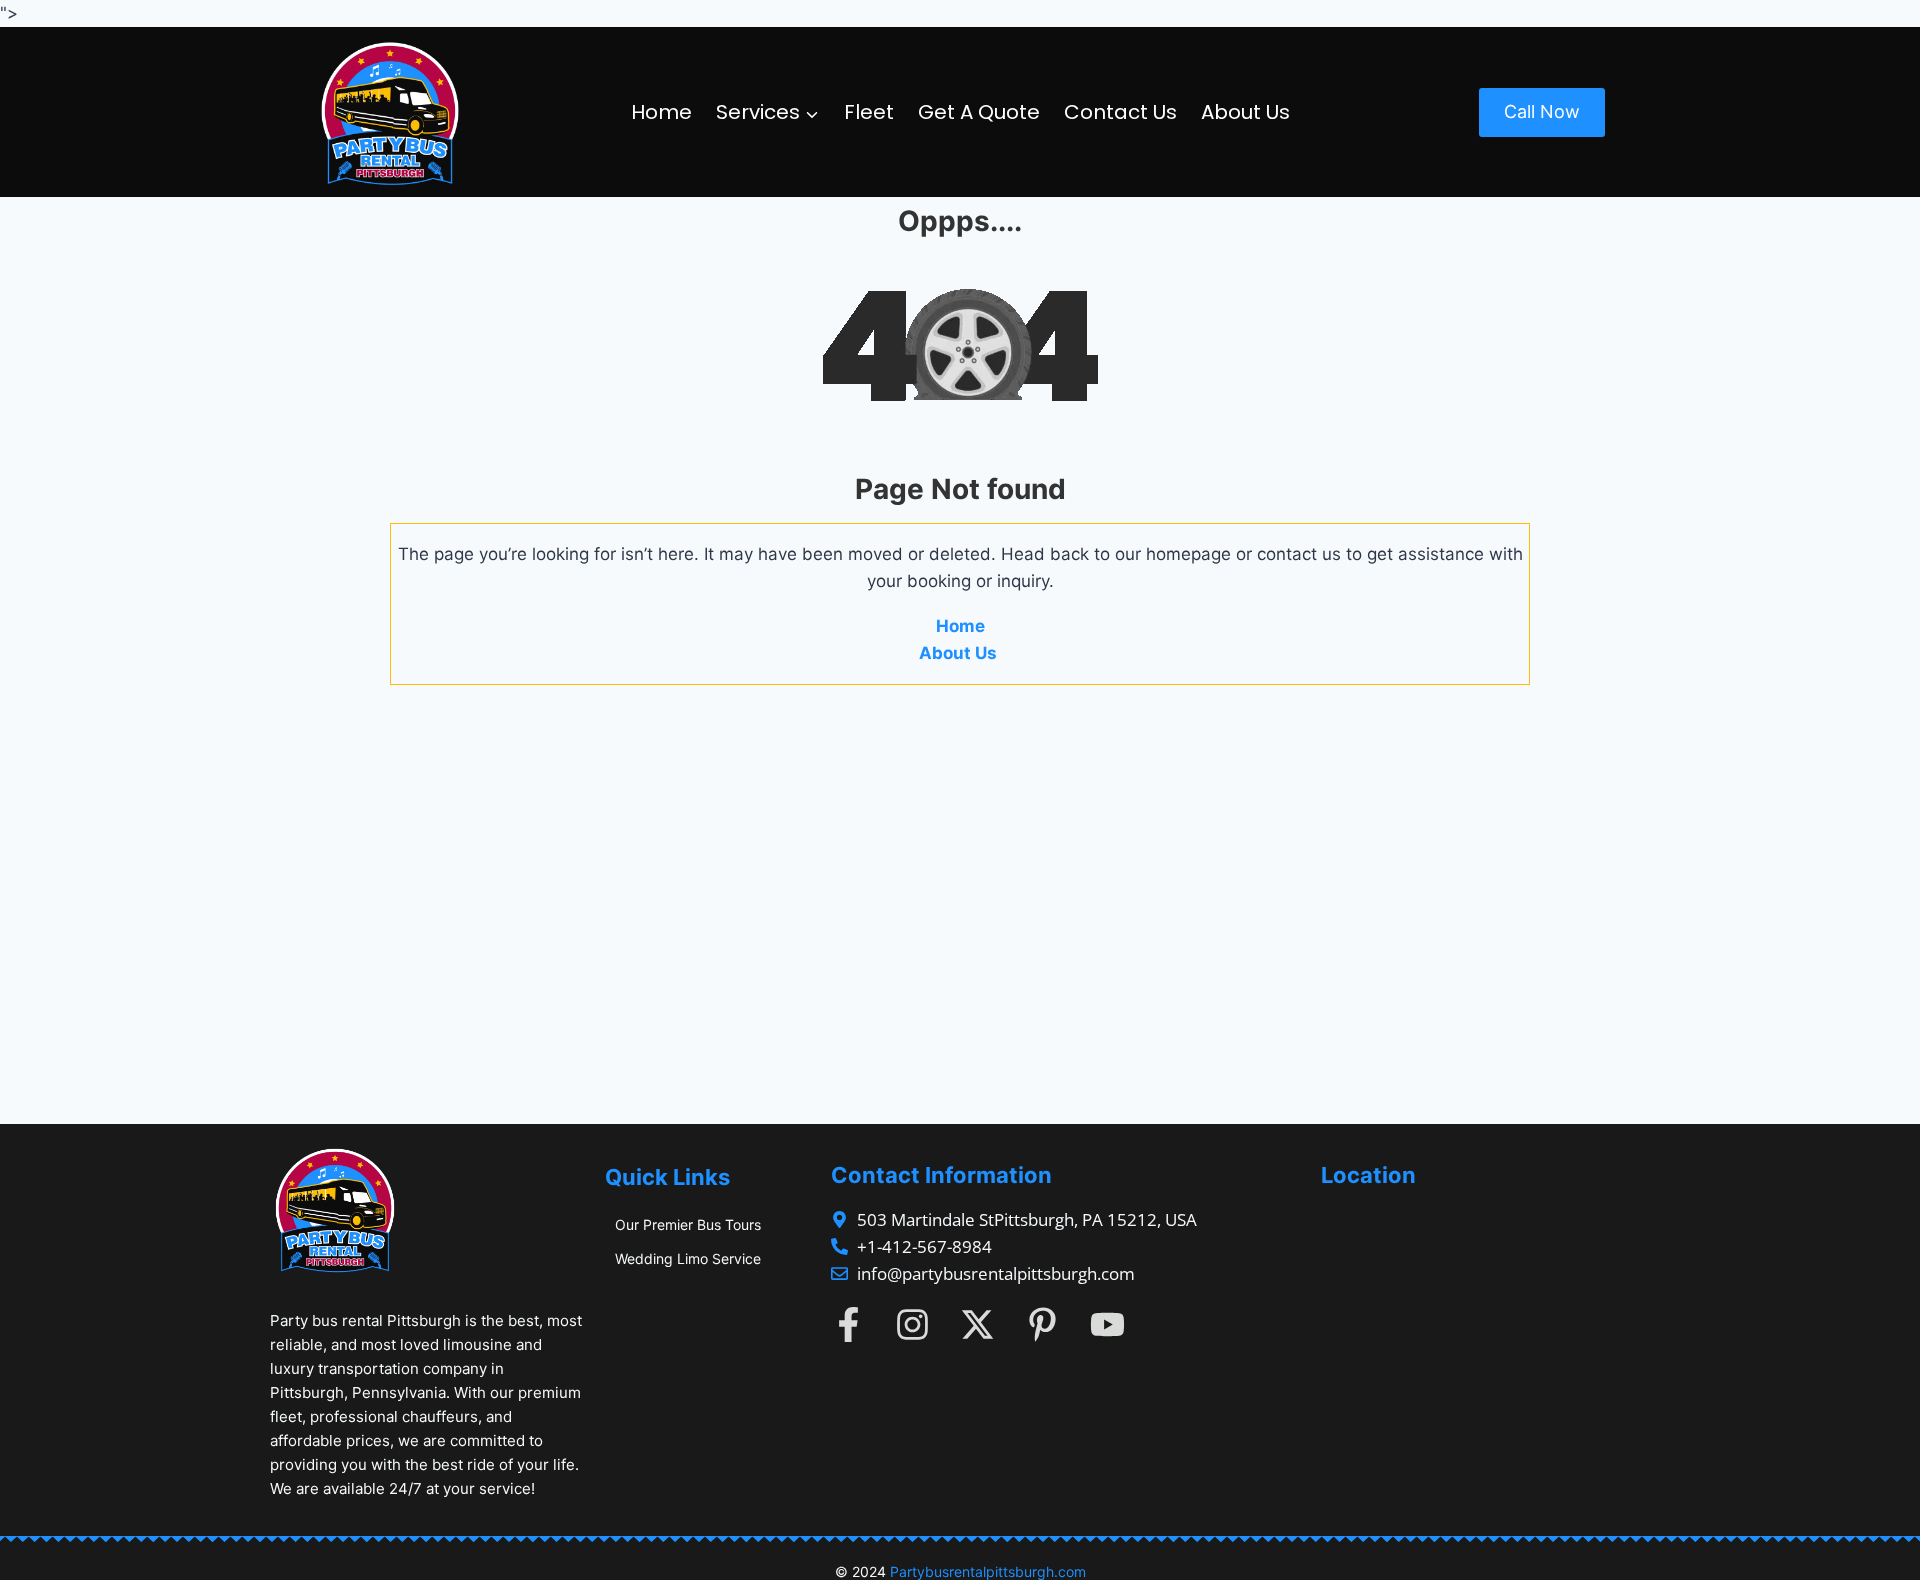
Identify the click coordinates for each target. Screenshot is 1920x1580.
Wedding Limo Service (688, 1258)
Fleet (869, 112)
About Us (1245, 112)
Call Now (1542, 111)
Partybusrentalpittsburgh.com (988, 1571)
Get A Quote (979, 112)
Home (661, 112)
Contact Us (1120, 112)
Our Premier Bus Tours (688, 1224)
